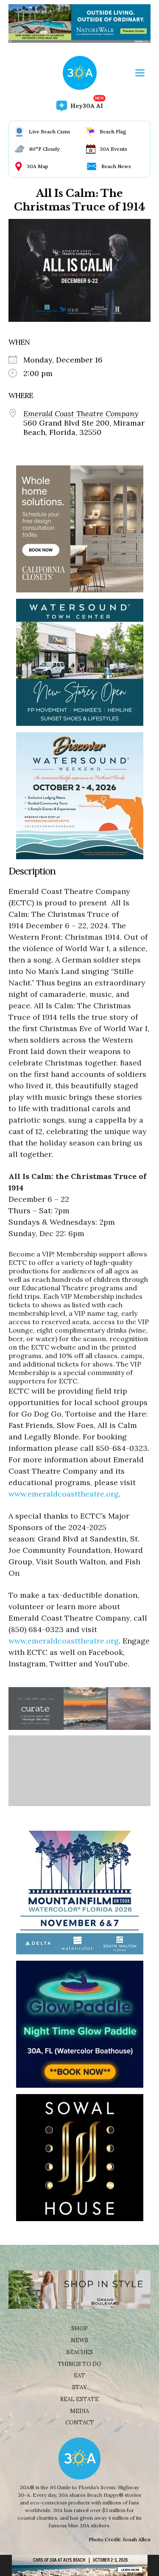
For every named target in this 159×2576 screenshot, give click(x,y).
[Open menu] (140, 73)
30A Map (38, 166)
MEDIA (79, 2411)
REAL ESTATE (79, 2399)
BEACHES (79, 2352)
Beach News (116, 166)
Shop (79, 2328)
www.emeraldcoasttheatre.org (64, 1494)
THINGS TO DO (79, 2364)
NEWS (79, 2340)
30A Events (113, 149)
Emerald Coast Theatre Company (81, 414)
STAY (79, 2387)
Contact (80, 2422)
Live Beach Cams (50, 131)
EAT (79, 2375)
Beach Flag (113, 131)
